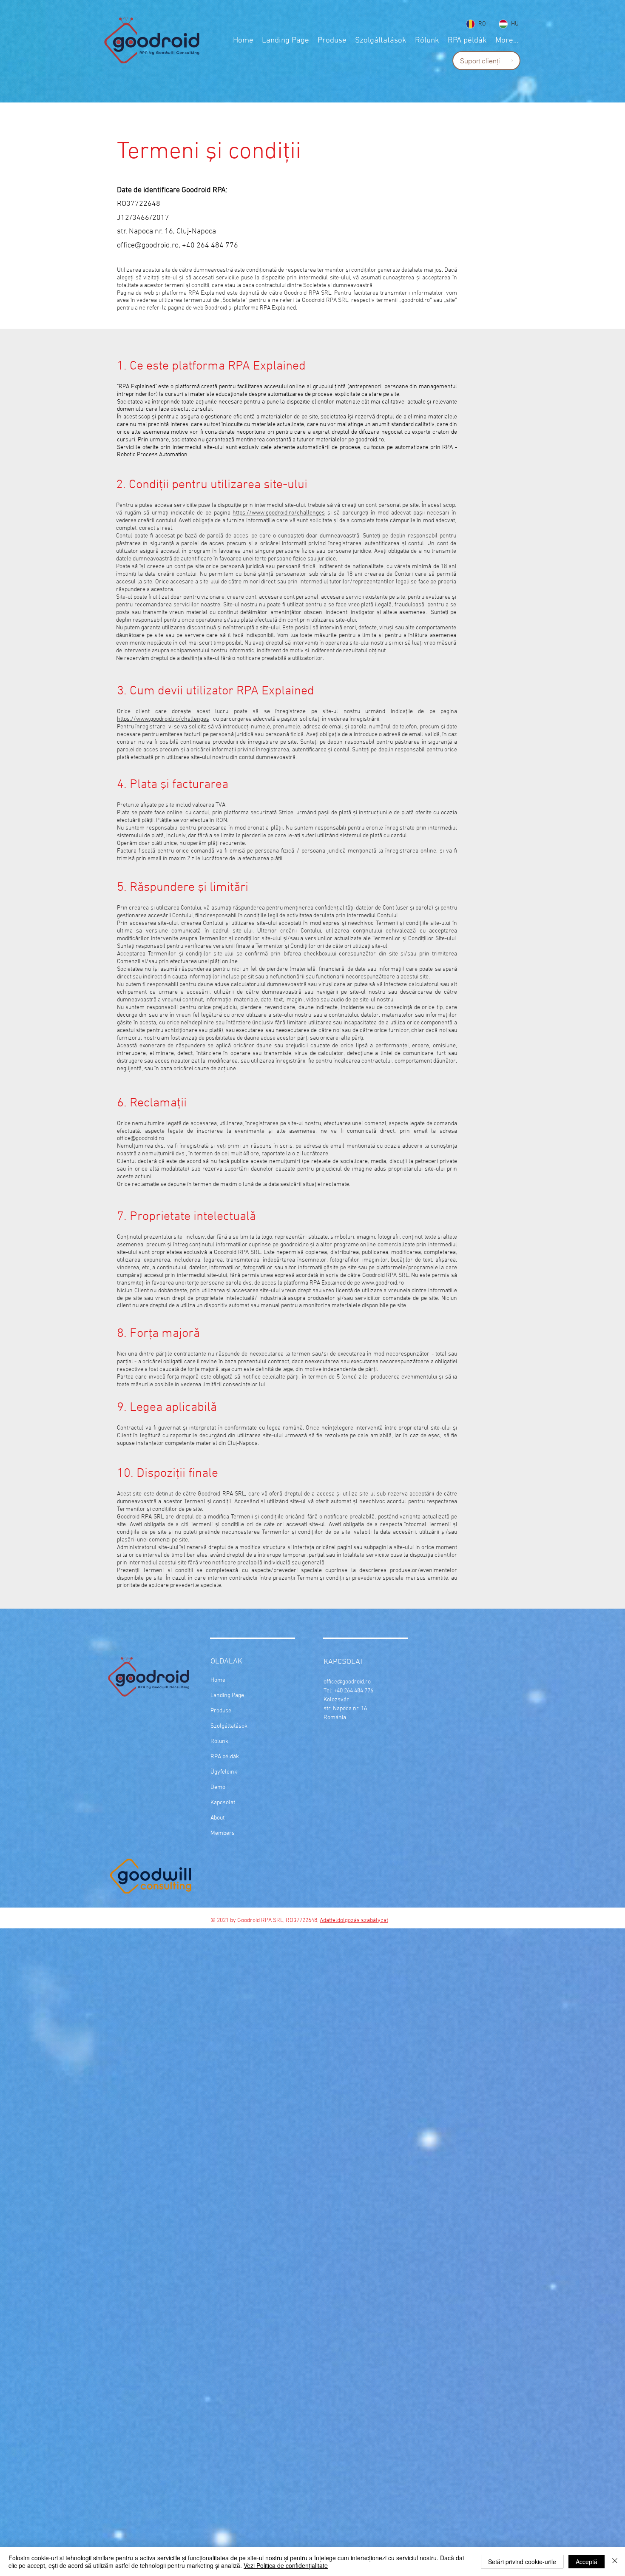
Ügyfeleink (224, 1772)
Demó (218, 1787)
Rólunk (219, 1742)
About (217, 1818)
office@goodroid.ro (148, 246)
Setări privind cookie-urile (522, 2562)
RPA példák (225, 1757)
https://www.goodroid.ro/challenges (279, 513)
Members (223, 1833)
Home (218, 1680)
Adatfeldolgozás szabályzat (354, 1921)
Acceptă (587, 2562)
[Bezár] (615, 2562)
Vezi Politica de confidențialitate (286, 2565)
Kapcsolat (223, 1803)
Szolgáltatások (229, 1726)
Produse (221, 1711)
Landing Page (227, 1696)
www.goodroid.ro (383, 1283)
